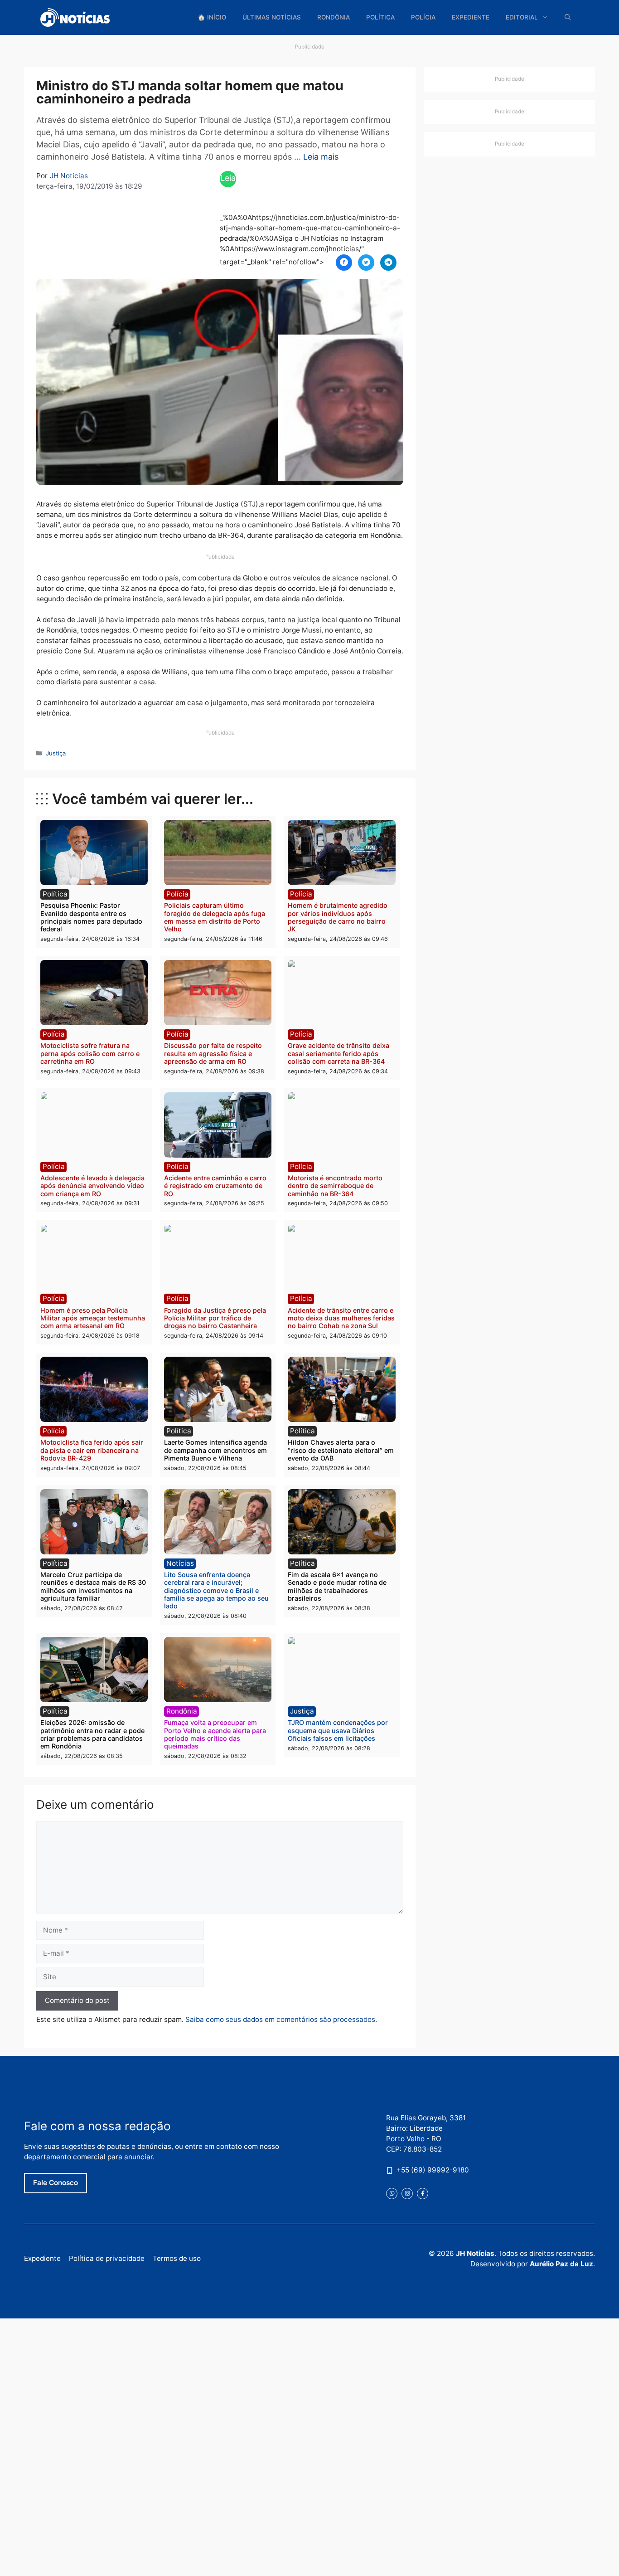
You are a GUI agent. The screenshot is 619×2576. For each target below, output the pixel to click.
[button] (568, 17)
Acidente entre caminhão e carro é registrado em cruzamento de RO (215, 1186)
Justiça (56, 753)
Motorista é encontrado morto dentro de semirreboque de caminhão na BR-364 (335, 1186)
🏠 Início (212, 17)
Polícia (423, 17)
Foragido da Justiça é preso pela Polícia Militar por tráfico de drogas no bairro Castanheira (215, 1318)
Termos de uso (177, 2258)
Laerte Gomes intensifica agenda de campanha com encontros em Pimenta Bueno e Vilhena (215, 1450)
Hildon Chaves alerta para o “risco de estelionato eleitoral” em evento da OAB (341, 1450)
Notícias (180, 1563)
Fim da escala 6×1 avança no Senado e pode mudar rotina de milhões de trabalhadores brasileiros (337, 1586)
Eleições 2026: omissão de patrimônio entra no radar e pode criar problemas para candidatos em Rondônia (92, 1734)
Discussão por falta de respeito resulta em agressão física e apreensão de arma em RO (213, 1053)
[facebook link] (423, 2194)
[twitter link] (392, 2194)
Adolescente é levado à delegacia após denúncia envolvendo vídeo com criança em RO (92, 1186)
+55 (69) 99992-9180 (433, 2170)
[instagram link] (407, 2194)
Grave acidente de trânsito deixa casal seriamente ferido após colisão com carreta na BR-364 (339, 1053)
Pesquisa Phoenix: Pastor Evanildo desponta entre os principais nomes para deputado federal (91, 917)
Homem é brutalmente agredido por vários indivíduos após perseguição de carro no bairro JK (338, 917)
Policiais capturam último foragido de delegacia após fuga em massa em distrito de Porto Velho (215, 917)
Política (380, 17)
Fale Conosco (56, 2183)
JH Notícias (69, 176)
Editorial (522, 17)
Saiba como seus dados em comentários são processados (280, 2019)
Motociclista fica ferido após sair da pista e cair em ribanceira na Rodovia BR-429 (92, 1450)
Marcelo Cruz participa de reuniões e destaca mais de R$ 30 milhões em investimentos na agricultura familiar (93, 1586)
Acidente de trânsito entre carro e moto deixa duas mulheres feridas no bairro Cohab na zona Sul (341, 1318)
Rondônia (334, 17)
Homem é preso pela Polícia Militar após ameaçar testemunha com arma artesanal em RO (93, 1318)
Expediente (471, 17)
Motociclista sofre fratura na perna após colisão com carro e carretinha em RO (90, 1053)
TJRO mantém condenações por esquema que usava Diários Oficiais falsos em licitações (338, 1730)
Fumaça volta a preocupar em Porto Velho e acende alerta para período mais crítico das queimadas (215, 1734)
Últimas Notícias (272, 17)
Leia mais (321, 157)
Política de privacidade (107, 2258)
